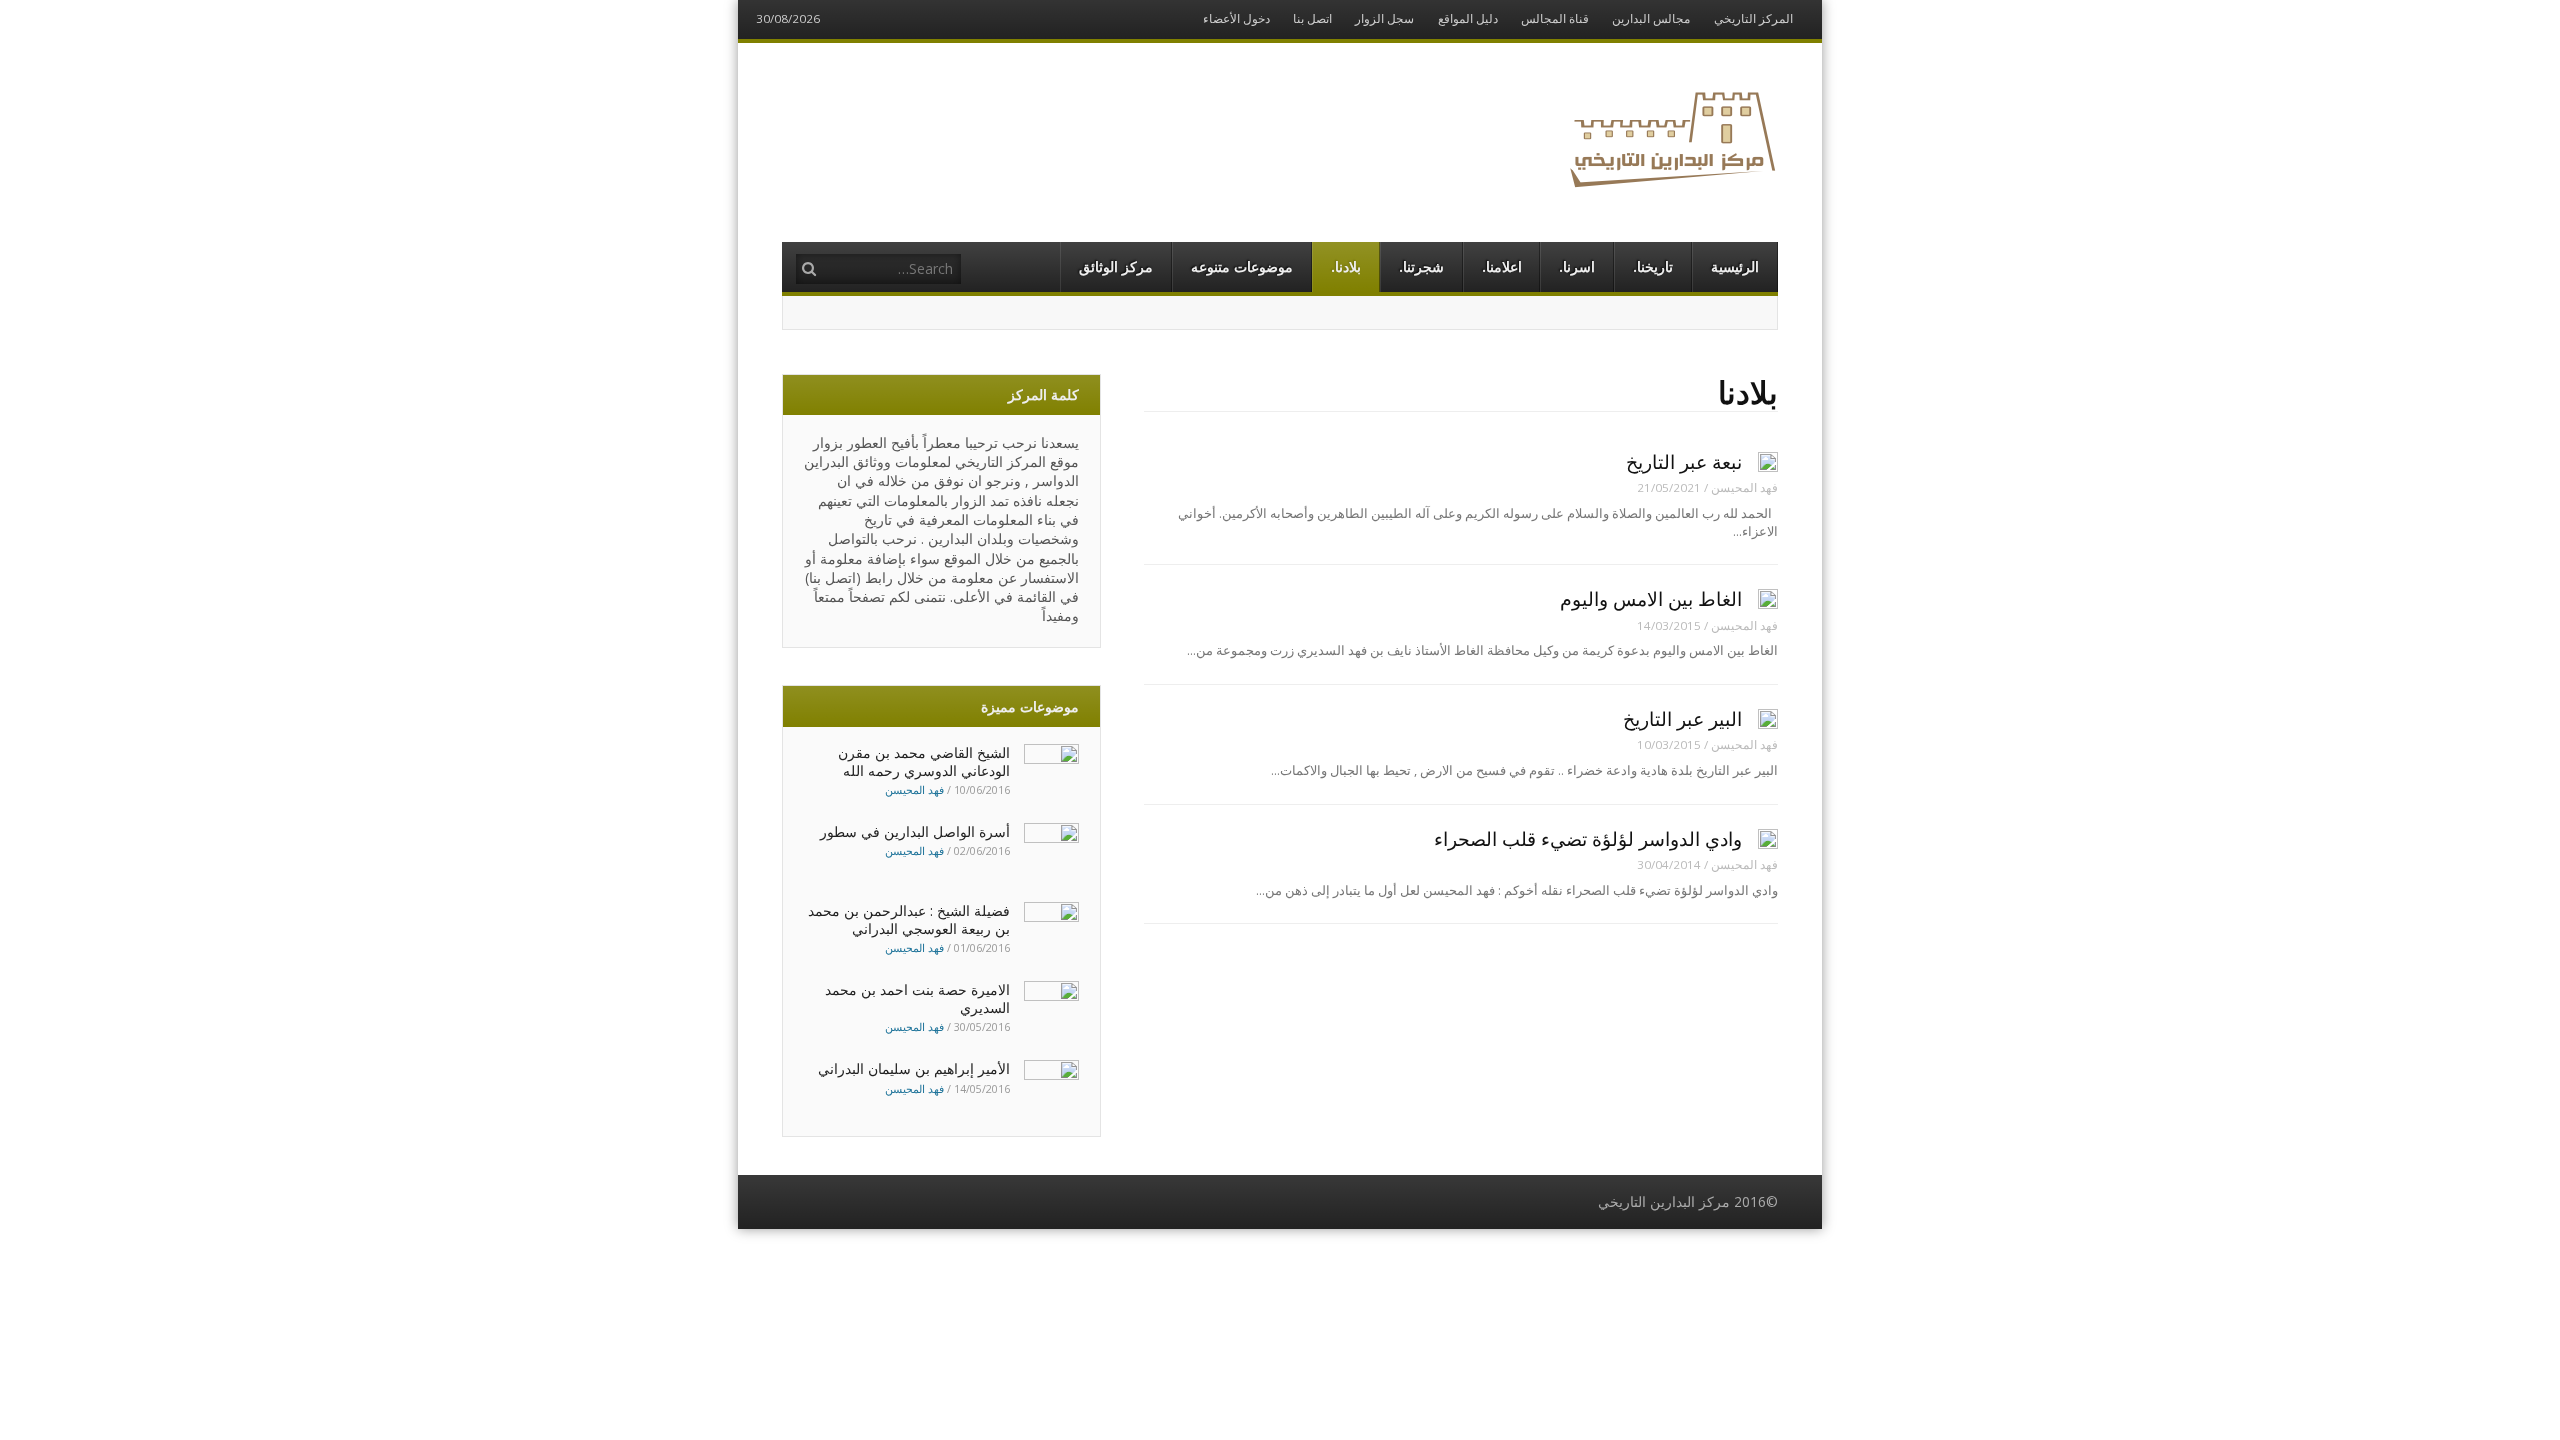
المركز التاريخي (1753, 19)
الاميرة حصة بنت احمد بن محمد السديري (917, 998)
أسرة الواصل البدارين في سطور (915, 831)
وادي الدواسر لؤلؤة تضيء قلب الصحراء (1588, 839)
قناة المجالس (1555, 19)
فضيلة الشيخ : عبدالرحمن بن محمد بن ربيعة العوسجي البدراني (909, 919)
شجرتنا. (1421, 266)
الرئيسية (1735, 266)
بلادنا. (1346, 266)
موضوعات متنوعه (1242, 266)
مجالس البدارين (1651, 19)
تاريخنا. (1653, 266)
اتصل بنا (1312, 19)
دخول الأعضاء (1236, 19)
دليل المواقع (1468, 19)
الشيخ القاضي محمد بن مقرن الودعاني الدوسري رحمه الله (924, 761)
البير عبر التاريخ (1682, 719)
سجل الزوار (1384, 19)
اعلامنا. (1502, 266)
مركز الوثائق (1116, 266)
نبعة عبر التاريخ (1684, 462)
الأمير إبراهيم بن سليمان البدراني (914, 1068)
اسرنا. (1577, 266)
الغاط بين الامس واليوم (1651, 599)
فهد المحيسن (1744, 487)
